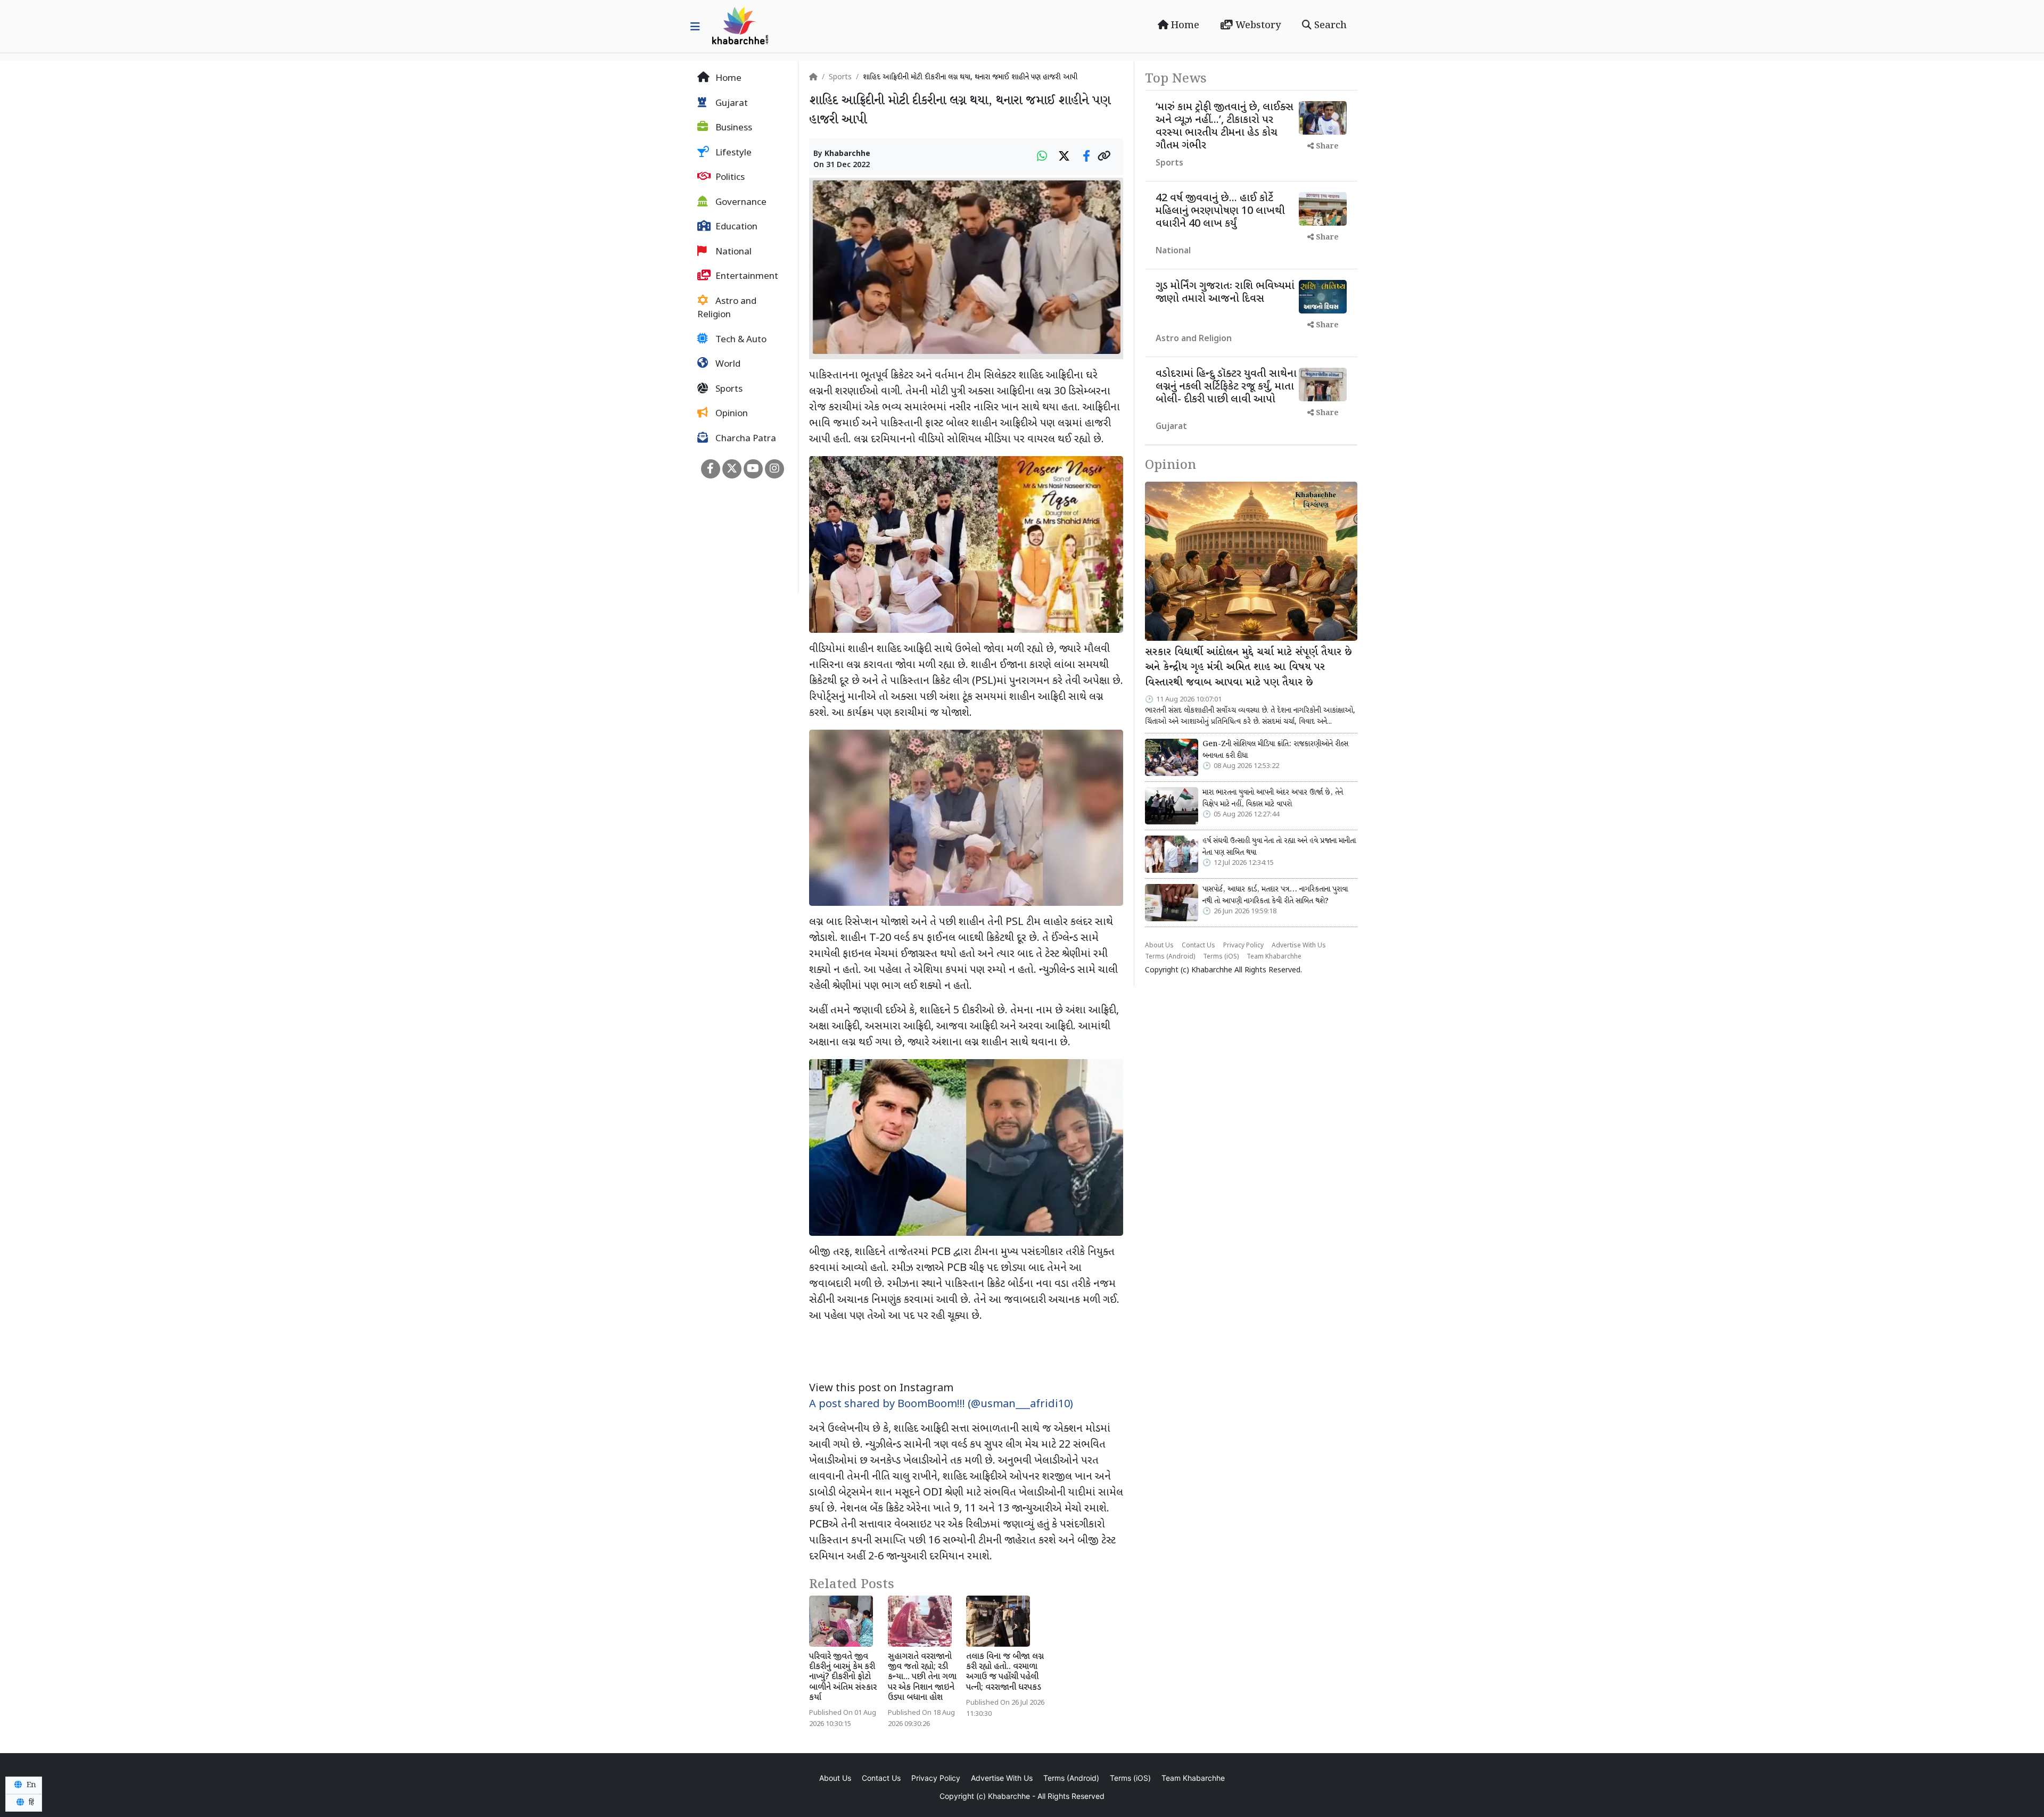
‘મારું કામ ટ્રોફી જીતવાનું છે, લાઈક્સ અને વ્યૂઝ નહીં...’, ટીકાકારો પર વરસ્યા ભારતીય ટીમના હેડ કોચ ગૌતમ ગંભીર (1225, 127)
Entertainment (746, 277)
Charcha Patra (745, 439)
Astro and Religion (727, 309)
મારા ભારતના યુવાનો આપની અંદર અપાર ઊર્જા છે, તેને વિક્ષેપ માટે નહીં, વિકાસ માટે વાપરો (1273, 798)
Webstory (1257, 26)
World (727, 365)
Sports (728, 390)
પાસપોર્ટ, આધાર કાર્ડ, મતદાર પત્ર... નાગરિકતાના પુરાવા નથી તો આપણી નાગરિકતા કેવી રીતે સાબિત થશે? (1275, 895)
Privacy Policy (1243, 946)
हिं (30, 1803)
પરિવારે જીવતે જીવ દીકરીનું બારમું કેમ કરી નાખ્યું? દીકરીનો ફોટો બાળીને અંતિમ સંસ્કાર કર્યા (843, 1678)
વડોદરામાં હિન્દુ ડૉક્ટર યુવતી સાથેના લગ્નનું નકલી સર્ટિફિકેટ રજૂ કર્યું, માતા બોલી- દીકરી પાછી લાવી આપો (1226, 387)
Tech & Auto (740, 340)
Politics (729, 178)
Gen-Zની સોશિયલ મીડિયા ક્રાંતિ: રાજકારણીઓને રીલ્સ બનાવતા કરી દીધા (1275, 750)
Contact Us (1198, 946)
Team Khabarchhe (1274, 957)
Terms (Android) (1170, 957)
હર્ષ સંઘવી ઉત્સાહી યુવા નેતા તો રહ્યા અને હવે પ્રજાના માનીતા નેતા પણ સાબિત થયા (1279, 847)
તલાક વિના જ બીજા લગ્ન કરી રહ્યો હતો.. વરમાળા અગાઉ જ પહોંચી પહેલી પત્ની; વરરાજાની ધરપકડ (1005, 1673)
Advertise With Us (1299, 946)
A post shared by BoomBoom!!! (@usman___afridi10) (941, 1405)
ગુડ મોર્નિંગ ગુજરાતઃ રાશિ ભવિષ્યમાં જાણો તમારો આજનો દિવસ (1225, 293)
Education (735, 227)
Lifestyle (732, 153)
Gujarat (731, 104)
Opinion (731, 414)
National (732, 252)
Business (733, 128)
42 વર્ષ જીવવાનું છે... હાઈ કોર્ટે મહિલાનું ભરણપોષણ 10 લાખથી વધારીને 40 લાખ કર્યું (1220, 211)
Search (1329, 26)
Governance (740, 203)
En (30, 1785)
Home (1184, 26)
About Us (1159, 946)
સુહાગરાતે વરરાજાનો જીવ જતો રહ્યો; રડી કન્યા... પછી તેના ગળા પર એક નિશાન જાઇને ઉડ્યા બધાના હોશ (922, 1678)
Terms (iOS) (1221, 957)
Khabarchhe (847, 154)
